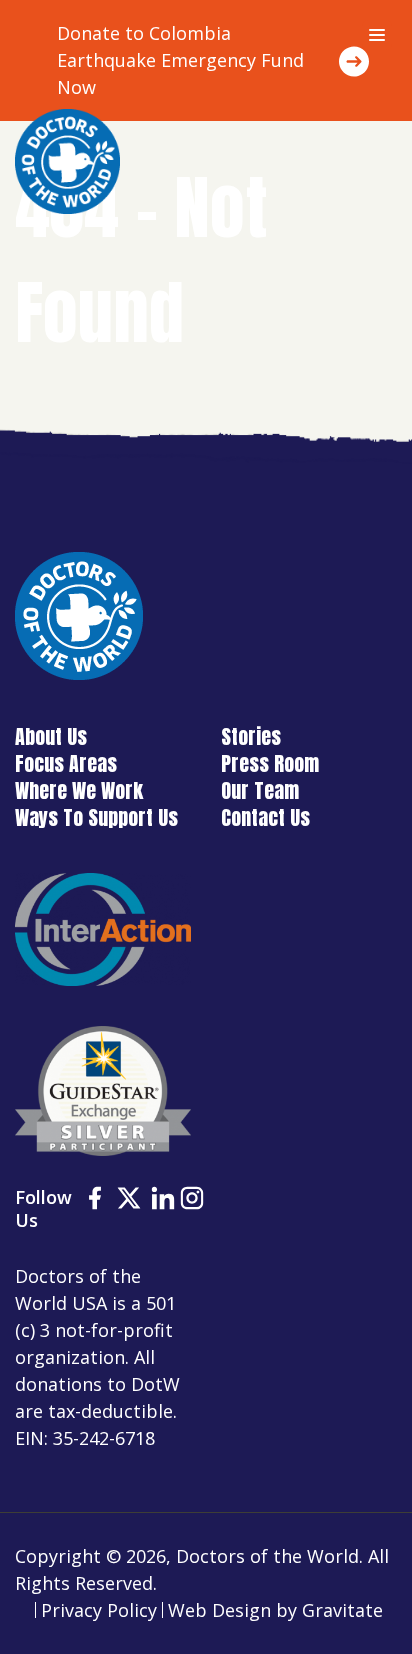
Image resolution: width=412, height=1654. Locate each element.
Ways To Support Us (96, 817)
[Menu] (377, 35)
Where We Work (79, 790)
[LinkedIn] (163, 1201)
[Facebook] (95, 1201)
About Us (51, 736)
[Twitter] (129, 1201)
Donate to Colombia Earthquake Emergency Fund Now (180, 60)
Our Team (260, 790)
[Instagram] (192, 1201)
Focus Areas (66, 763)
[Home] (67, 161)
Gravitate (342, 1610)
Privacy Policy (99, 1610)
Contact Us (265, 817)
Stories (251, 736)
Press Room (270, 763)
